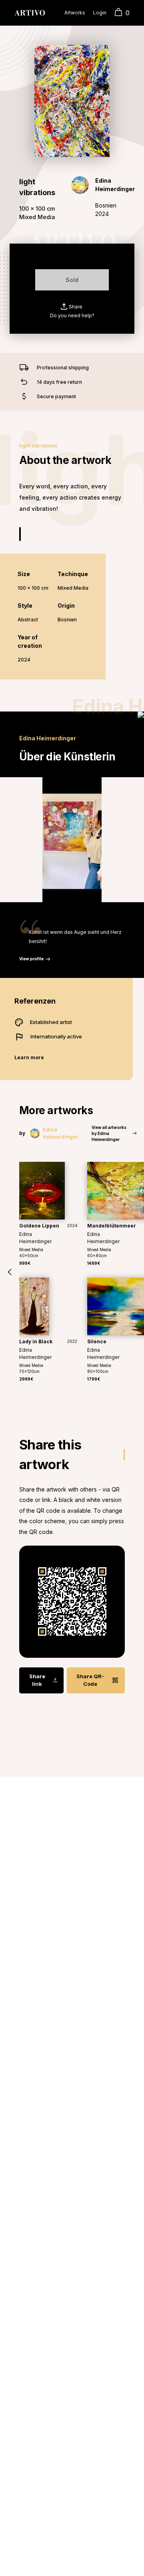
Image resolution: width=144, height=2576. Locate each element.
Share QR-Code (90, 1680)
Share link (37, 1680)
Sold (72, 280)
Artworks (75, 13)
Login (100, 13)
